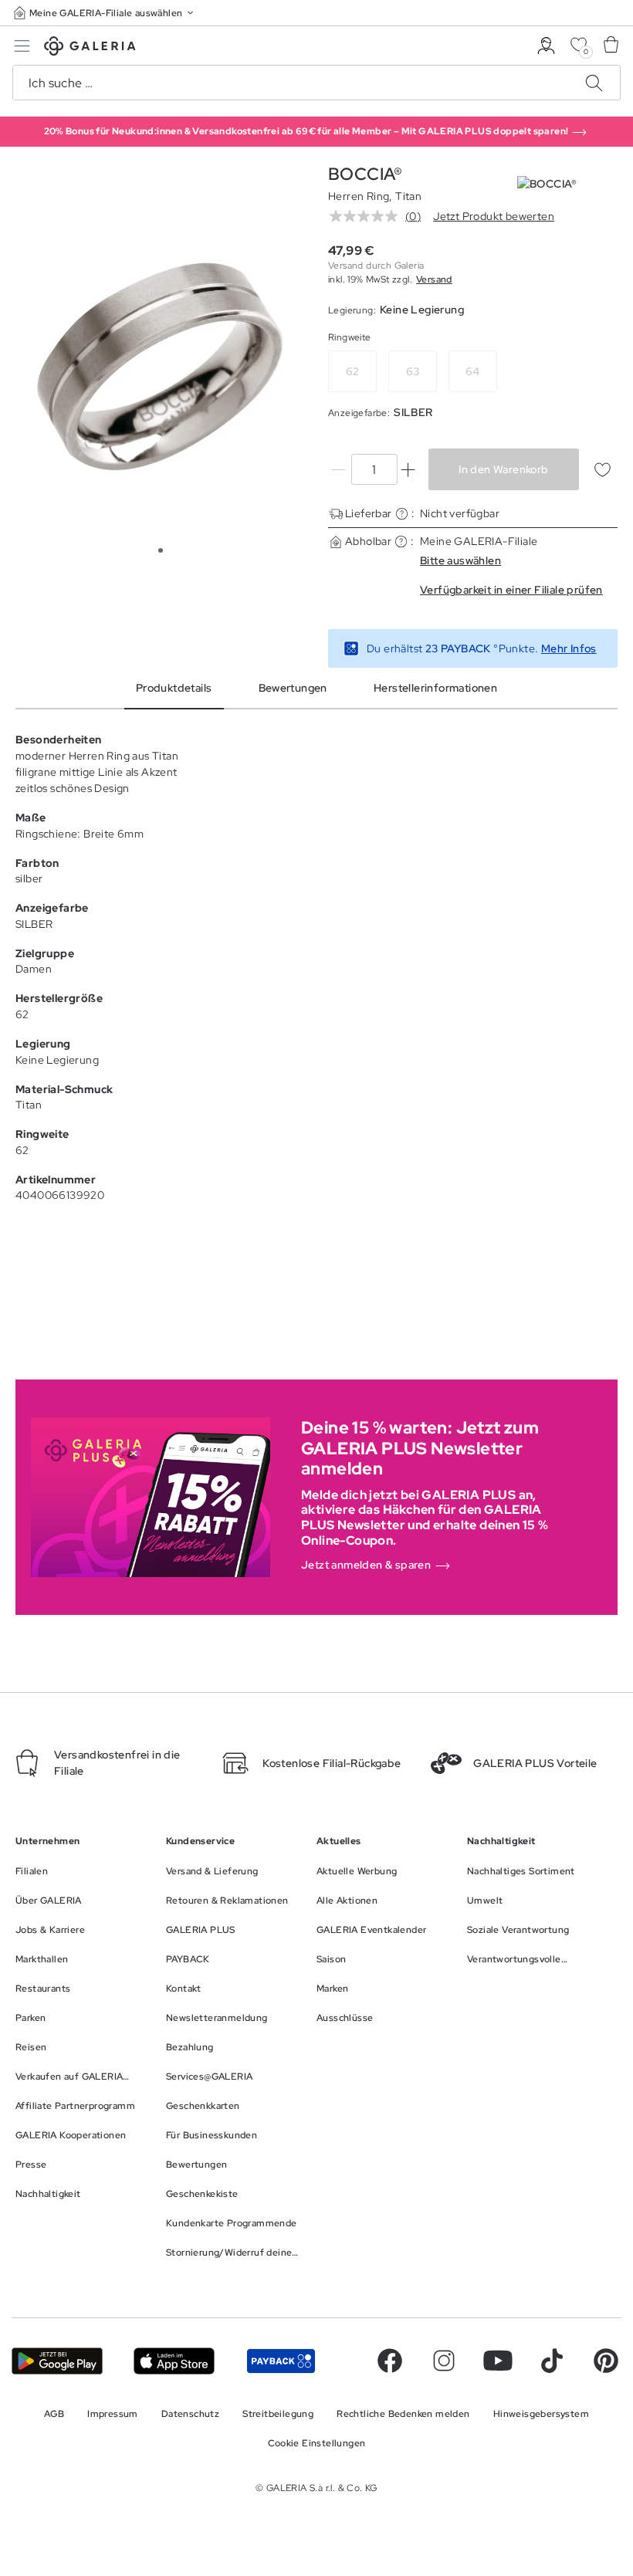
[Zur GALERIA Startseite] (90, 48)
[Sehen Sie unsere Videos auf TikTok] (552, 2361)
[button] (105, 13)
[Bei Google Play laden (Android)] (57, 2361)
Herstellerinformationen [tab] (435, 688)
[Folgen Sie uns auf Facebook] (390, 2361)
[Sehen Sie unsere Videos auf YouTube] (498, 2361)
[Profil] (546, 46)
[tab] (160, 367)
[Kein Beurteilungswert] (367, 216)
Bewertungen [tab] (293, 688)
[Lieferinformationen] (402, 514)
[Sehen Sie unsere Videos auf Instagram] (444, 2361)
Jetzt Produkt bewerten (494, 216)
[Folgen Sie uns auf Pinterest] (606, 2361)
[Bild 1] (161, 550)
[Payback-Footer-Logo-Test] (281, 2361)
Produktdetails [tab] (174, 688)
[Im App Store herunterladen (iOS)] (174, 2361)
